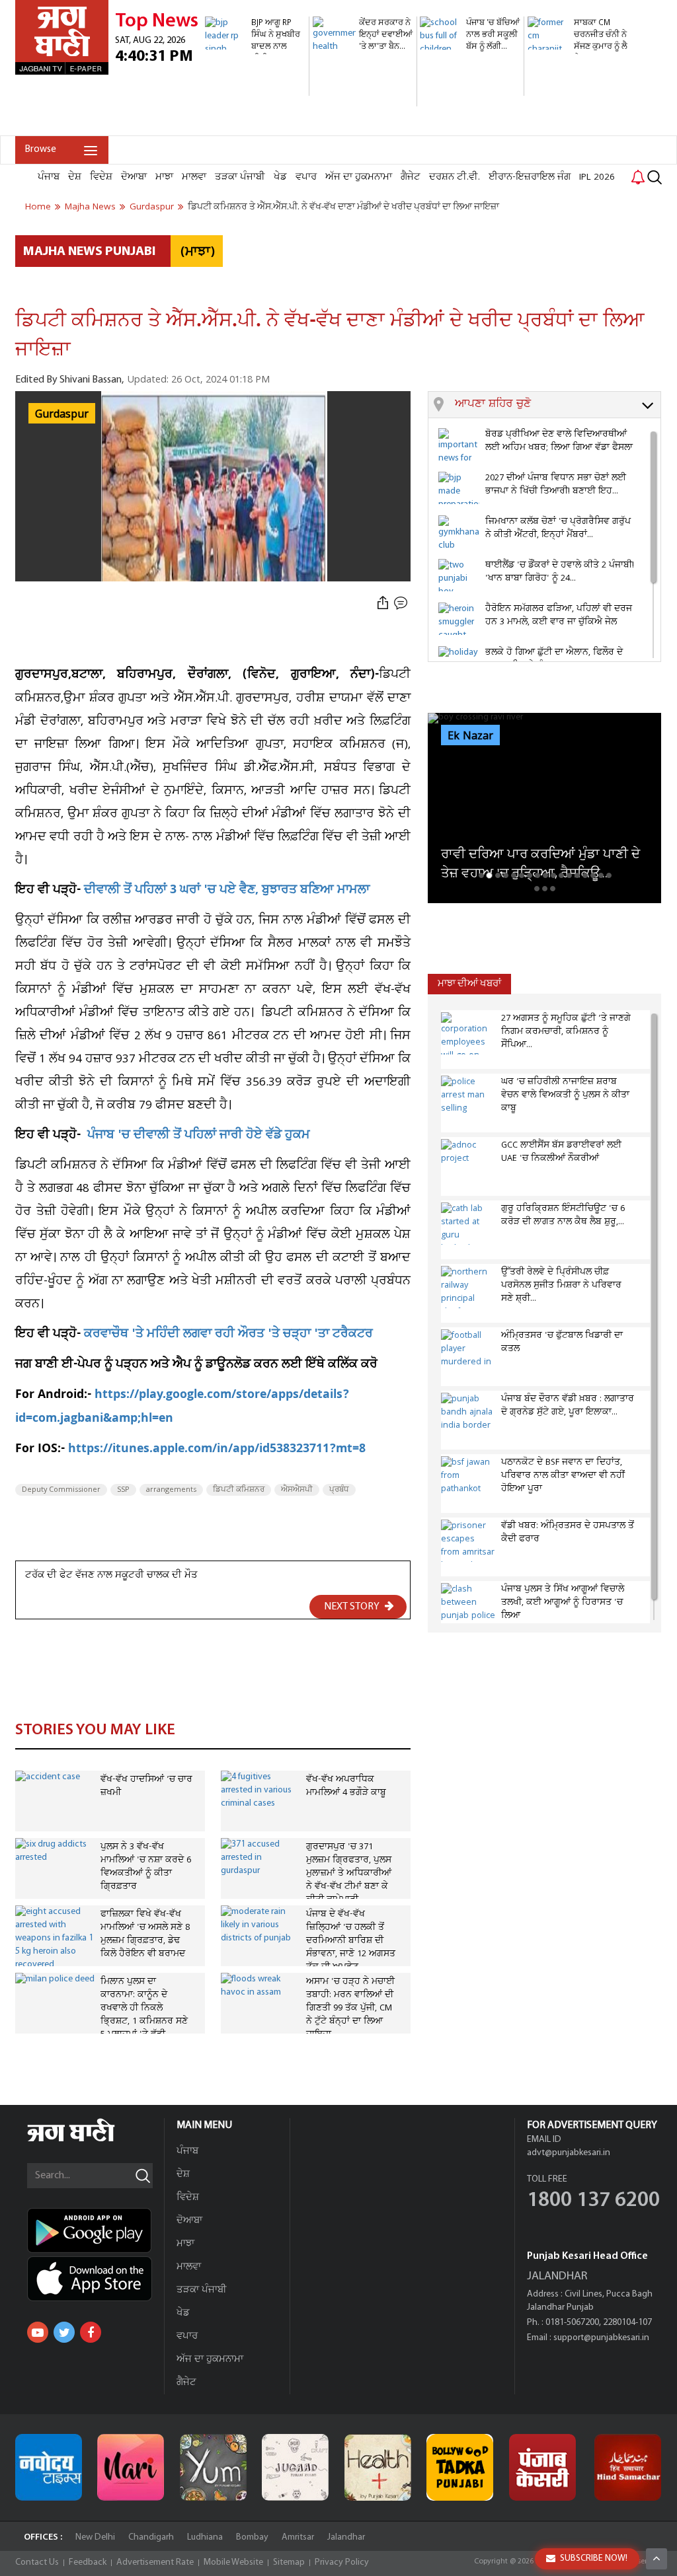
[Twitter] (64, 2332)
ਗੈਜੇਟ (411, 177)
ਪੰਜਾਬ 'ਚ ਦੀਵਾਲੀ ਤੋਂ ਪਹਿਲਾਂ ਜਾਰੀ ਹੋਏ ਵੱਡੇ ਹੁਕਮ (199, 1136)
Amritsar (298, 2537)
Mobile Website (233, 2562)
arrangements (171, 1490)
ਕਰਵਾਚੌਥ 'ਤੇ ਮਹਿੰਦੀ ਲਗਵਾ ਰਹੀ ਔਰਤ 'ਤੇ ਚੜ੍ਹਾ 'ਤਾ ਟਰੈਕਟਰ (228, 1335)
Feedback (88, 2562)
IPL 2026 (597, 177)
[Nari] (131, 2467)
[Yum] (213, 2467)
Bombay (252, 2537)
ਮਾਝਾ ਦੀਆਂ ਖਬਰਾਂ (469, 984)
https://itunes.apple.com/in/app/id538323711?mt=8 (217, 1450)
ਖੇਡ (280, 177)
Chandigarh (151, 2537)
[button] (558, 405)
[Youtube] (38, 2332)
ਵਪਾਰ (306, 177)
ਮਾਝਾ (164, 177)
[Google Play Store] (96, 2230)
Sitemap (289, 2562)
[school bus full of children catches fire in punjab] (470, 89)
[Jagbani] (89, 2140)
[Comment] (402, 603)
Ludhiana (205, 2537)
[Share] (383, 603)
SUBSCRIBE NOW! (594, 2558)
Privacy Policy (342, 2562)
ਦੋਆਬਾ (134, 177)
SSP (123, 1490)
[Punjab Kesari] (542, 2467)
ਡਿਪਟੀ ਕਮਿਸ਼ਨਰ (239, 1490)
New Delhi (95, 2537)
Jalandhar (346, 2537)
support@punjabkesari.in (601, 2338)
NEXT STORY (353, 1607)
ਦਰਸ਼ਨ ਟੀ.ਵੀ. (455, 177)
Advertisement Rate (155, 2562)
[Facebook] (91, 2332)
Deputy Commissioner (61, 1490)
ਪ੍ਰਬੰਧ (339, 1490)
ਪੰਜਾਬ (49, 177)
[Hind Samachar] (628, 2467)
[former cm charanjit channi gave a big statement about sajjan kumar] (578, 129)
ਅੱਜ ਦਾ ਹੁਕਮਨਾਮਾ (359, 177)
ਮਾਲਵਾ (194, 177)
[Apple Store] (96, 2279)
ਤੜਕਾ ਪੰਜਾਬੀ (240, 177)
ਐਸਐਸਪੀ (297, 1490)
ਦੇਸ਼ (75, 177)
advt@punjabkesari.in (569, 2153)
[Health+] (378, 2467)
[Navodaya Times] (49, 2467)
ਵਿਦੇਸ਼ (101, 177)
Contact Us (37, 2562)
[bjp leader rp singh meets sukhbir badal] (255, 89)
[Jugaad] (295, 2467)
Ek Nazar (470, 736)
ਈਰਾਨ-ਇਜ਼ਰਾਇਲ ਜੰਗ (530, 177)
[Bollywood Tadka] (460, 2467)
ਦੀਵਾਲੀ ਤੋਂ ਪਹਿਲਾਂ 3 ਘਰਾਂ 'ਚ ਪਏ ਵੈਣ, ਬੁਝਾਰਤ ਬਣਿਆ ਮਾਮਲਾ (227, 891)
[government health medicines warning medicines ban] (363, 99)
